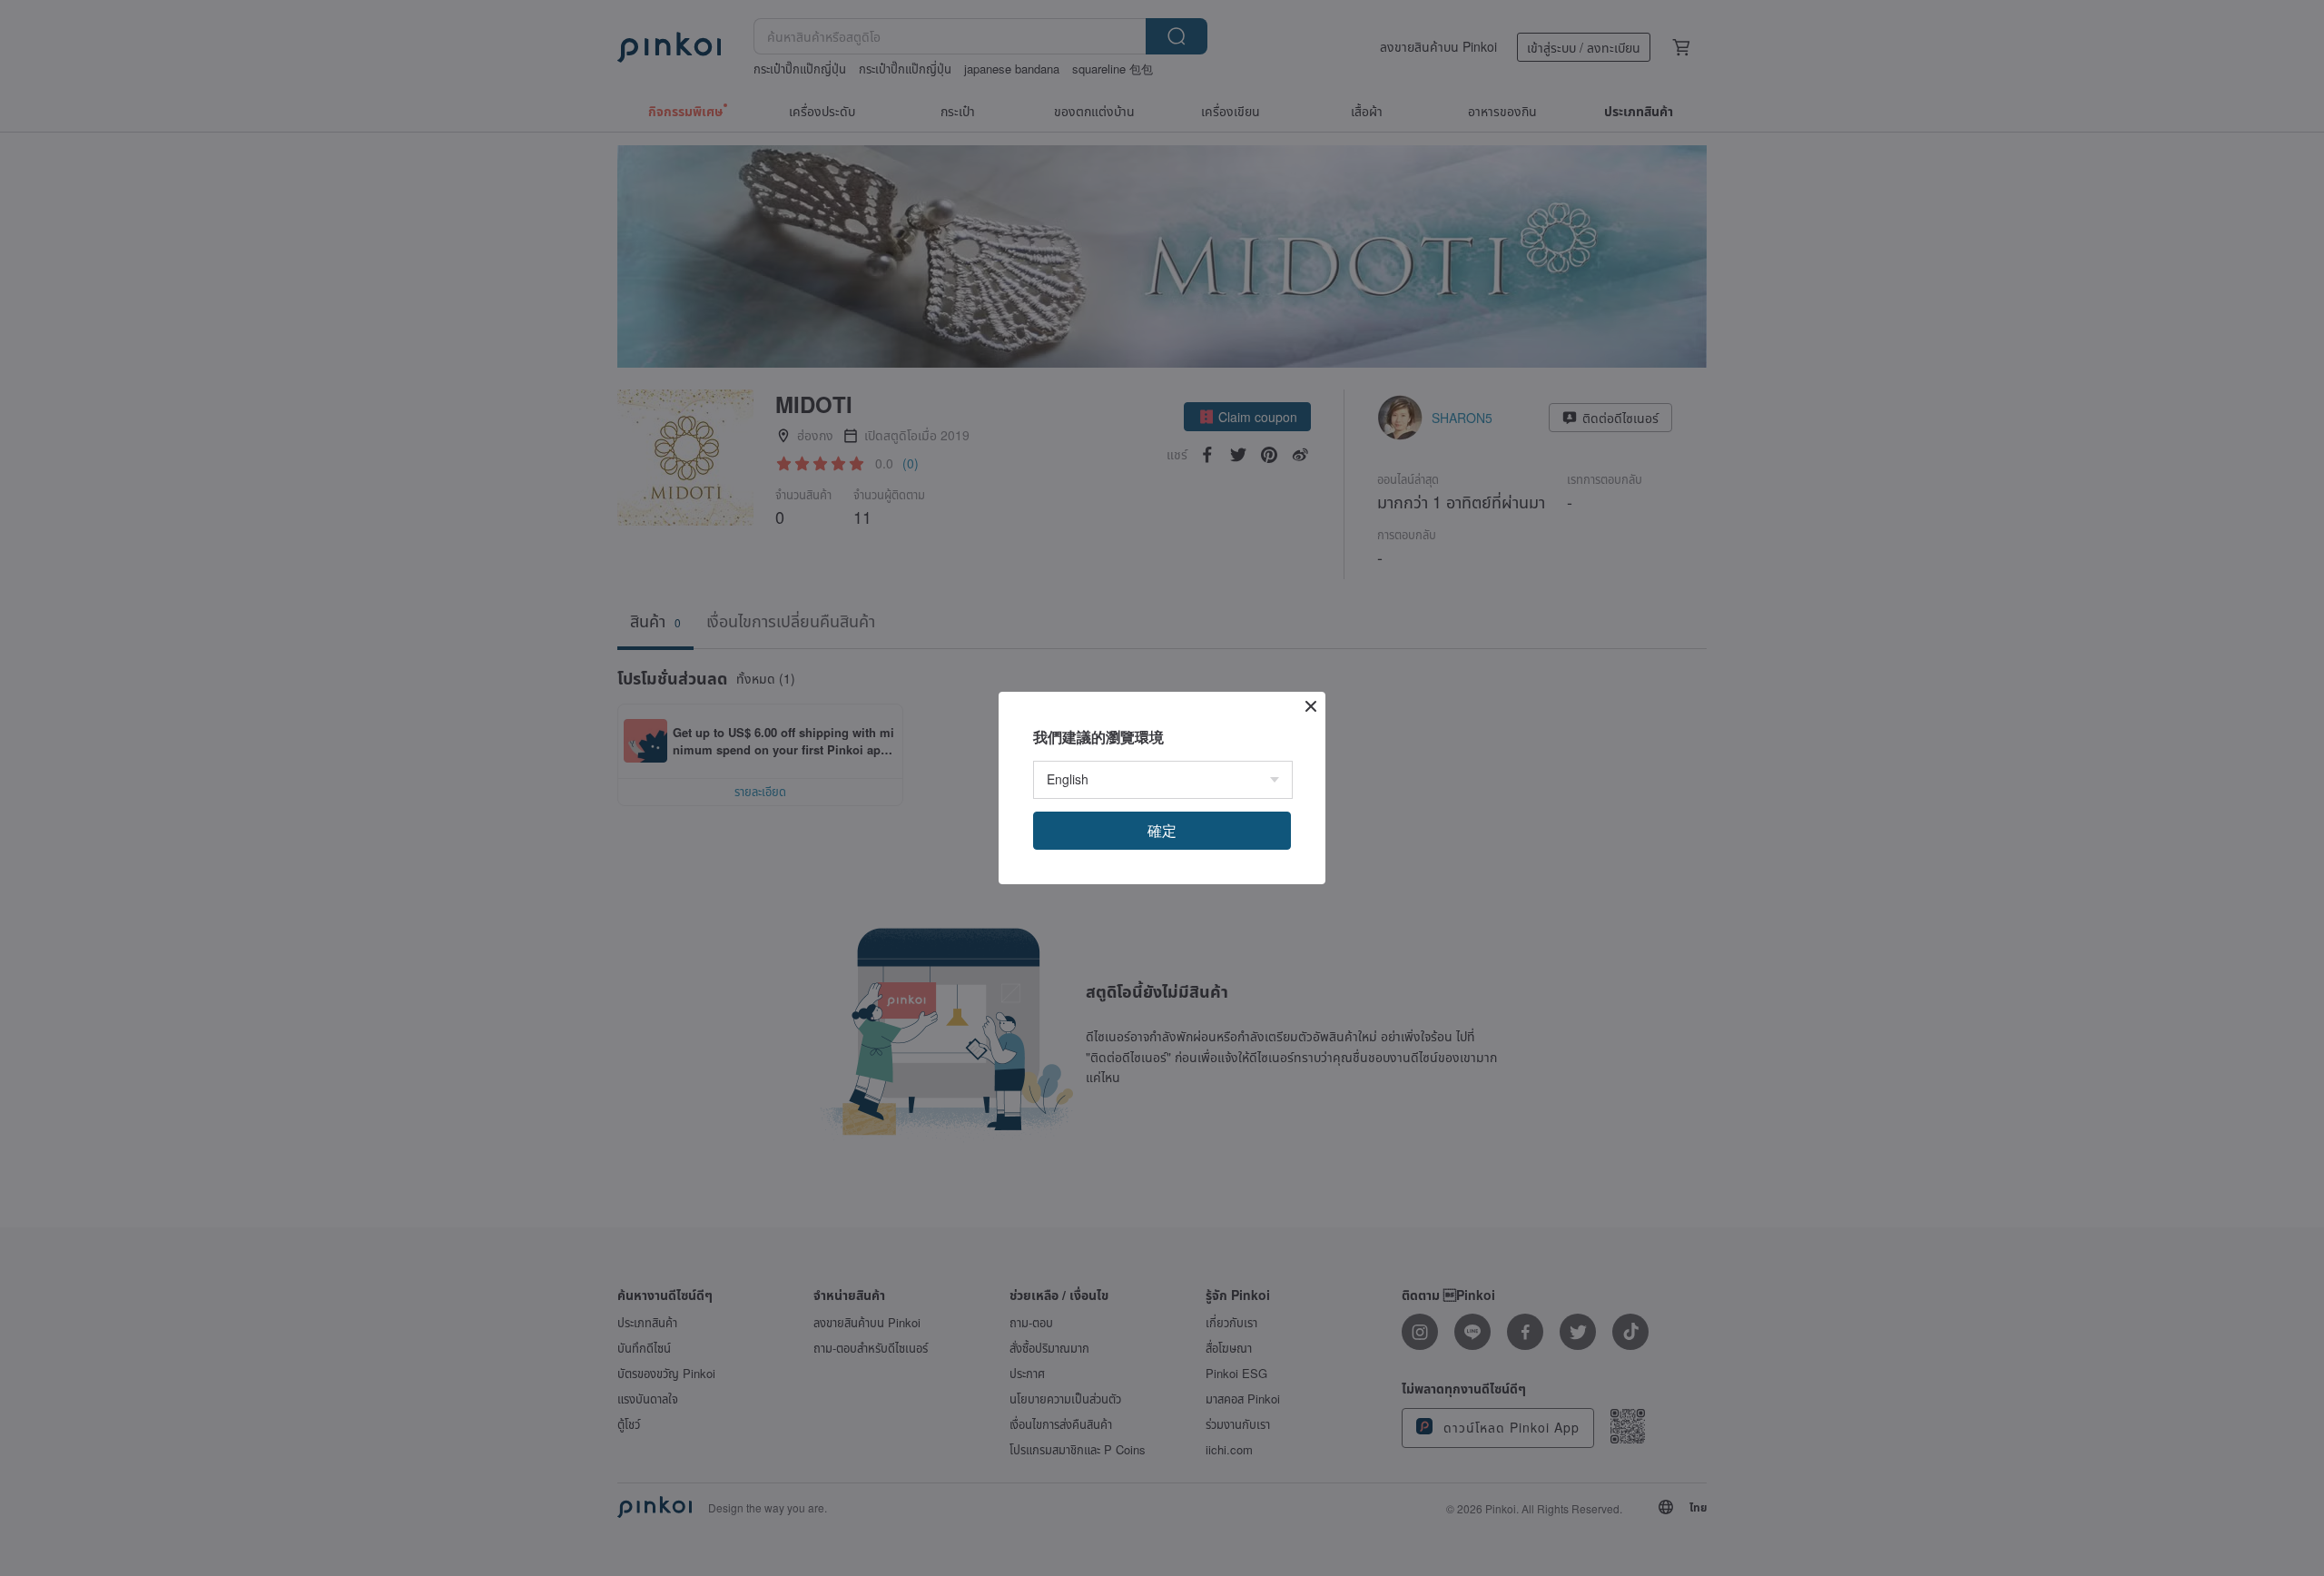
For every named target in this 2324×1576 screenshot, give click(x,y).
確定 (1162, 830)
